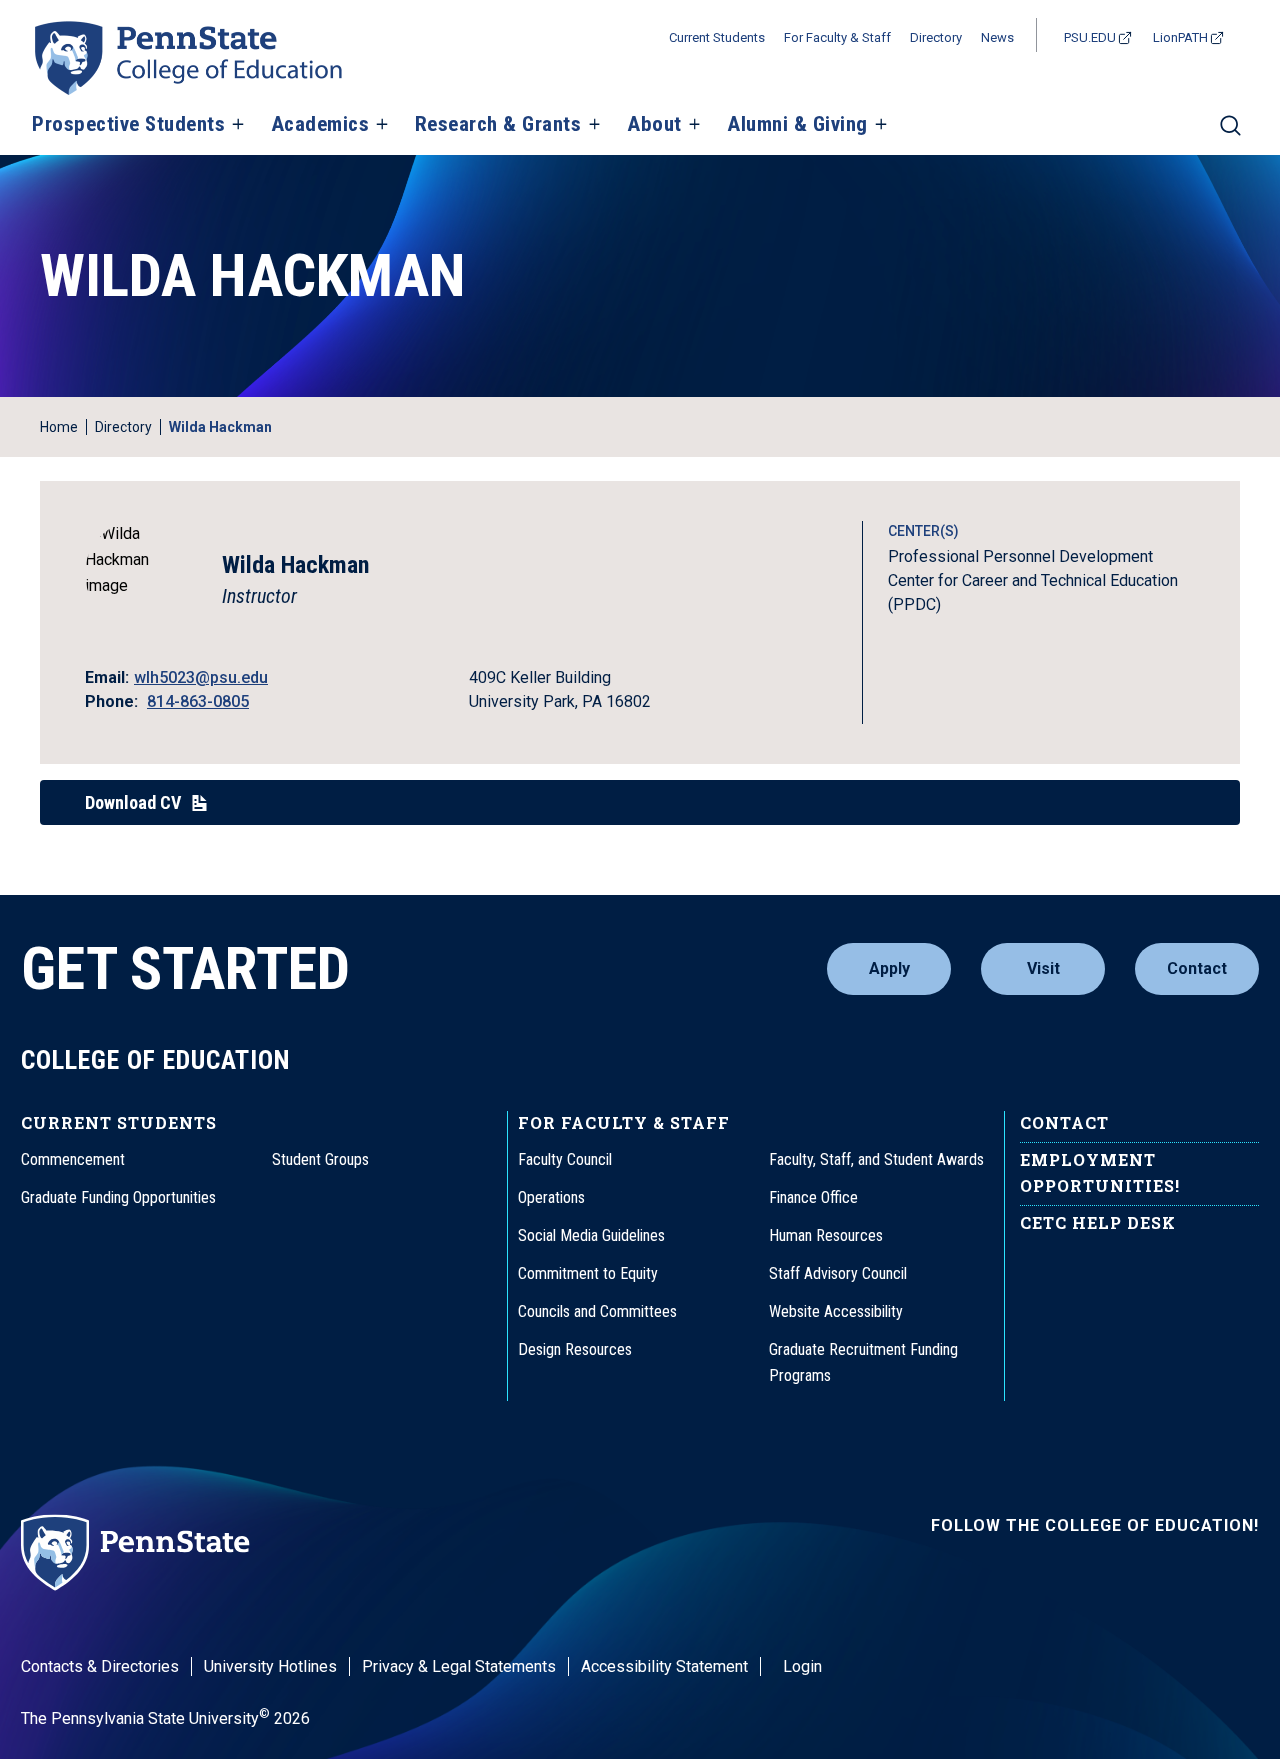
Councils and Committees (597, 1311)
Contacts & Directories (100, 1666)
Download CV (133, 802)
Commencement (73, 1159)
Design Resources (575, 1349)
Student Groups (320, 1159)
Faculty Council (565, 1159)
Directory (936, 37)
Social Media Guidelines (591, 1235)
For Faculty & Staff (837, 37)
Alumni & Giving (797, 125)
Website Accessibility (836, 1311)
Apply (889, 968)
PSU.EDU (1090, 37)
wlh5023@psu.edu (201, 677)
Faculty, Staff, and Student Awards (876, 1159)
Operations (551, 1197)
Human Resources (826, 1235)
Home (59, 427)
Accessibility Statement (664, 1666)
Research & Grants (498, 125)
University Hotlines (270, 1666)
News (997, 37)
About (654, 125)
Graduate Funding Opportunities (118, 1197)
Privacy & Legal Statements (459, 1666)
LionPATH (1180, 37)
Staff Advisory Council (838, 1273)
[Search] (1230, 134)
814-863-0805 (198, 701)
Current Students (717, 37)
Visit (1043, 968)
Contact (1197, 968)
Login (802, 1666)
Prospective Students (128, 125)
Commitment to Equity (588, 1273)
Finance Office (813, 1197)
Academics (320, 125)
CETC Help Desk (1098, 1222)
